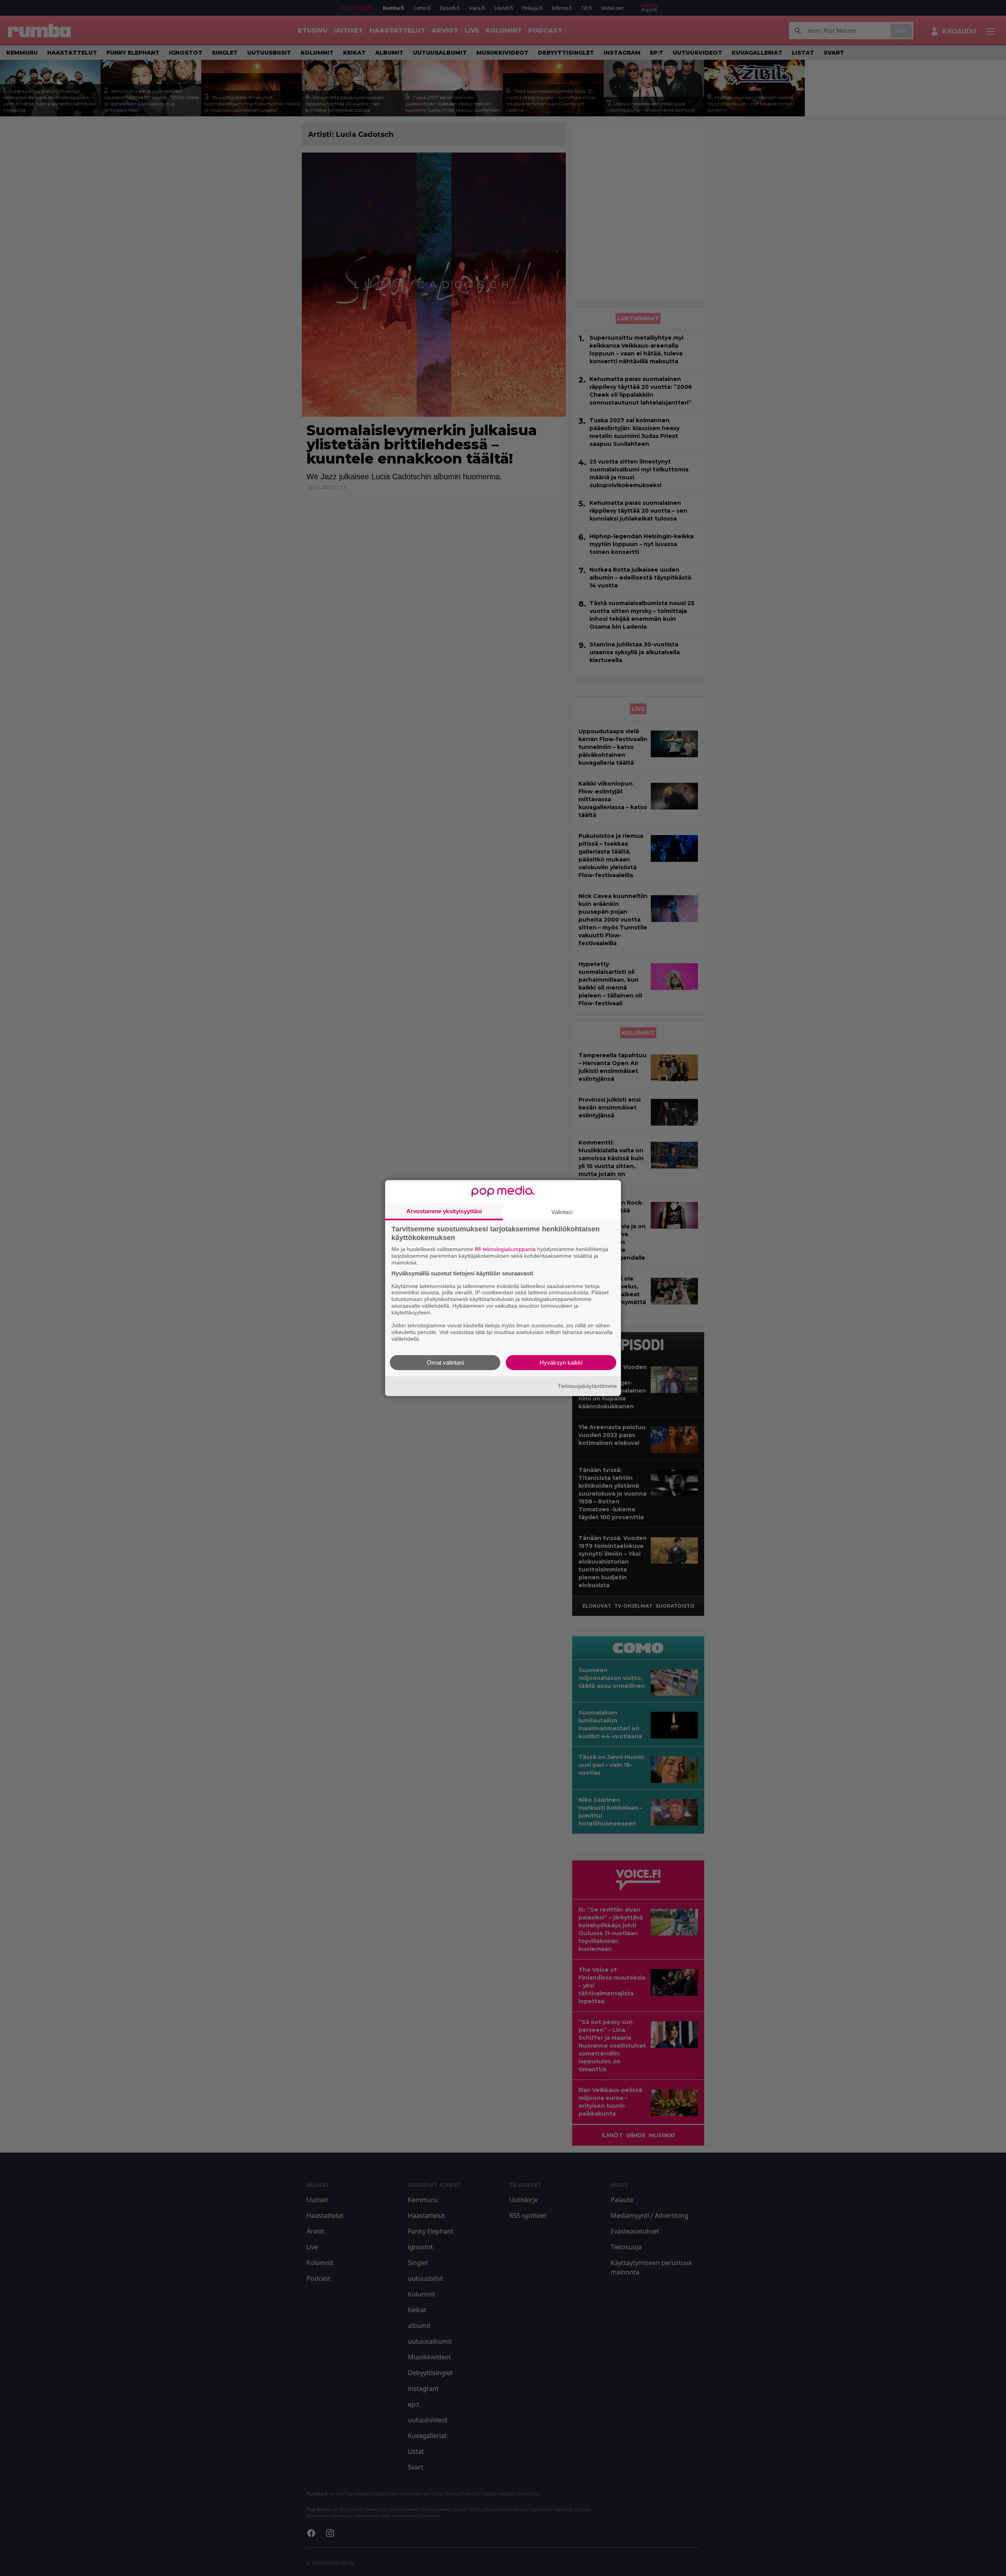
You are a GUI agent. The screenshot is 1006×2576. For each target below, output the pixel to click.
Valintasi (562, 1212)
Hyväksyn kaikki (561, 1362)
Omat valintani (445, 1362)
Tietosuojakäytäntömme (587, 1386)
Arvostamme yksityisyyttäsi (444, 1211)
